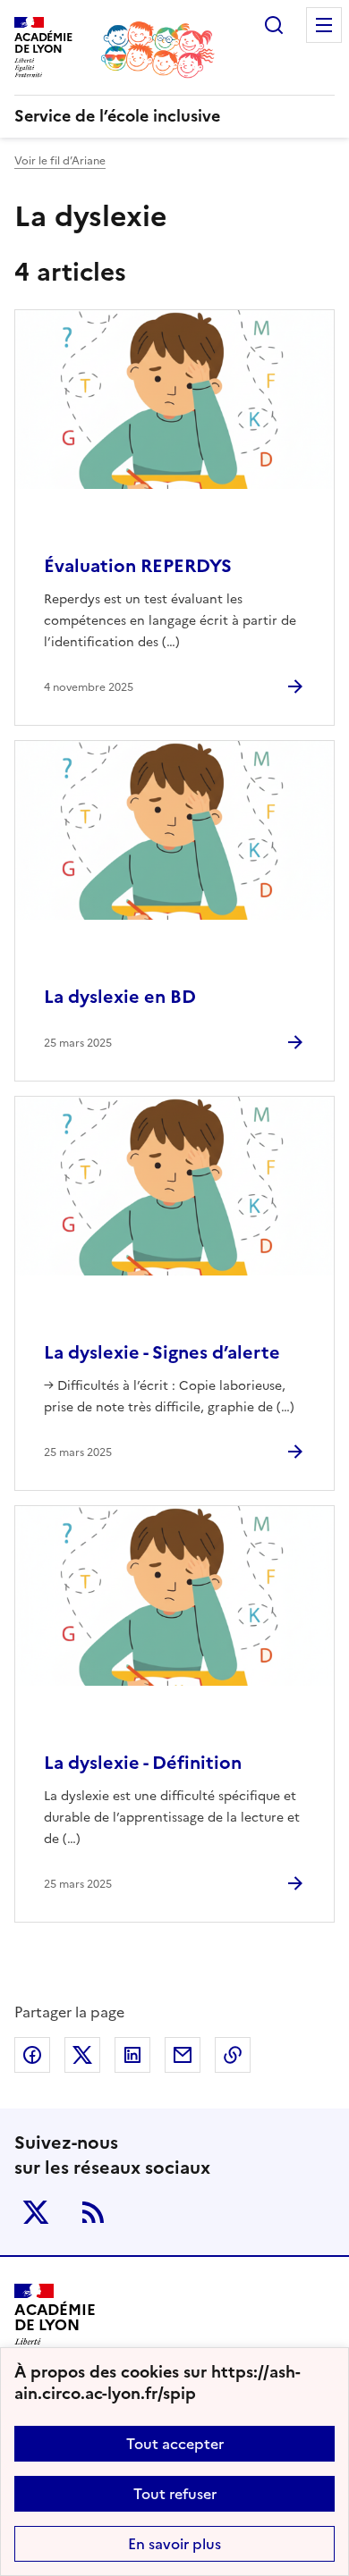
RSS (93, 2212)
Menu (324, 25)
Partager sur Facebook (32, 2055)
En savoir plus (174, 2544)
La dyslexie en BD (120, 997)
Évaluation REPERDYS (138, 566)
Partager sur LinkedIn (132, 2055)
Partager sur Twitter (82, 2055)
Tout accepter (175, 2444)
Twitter (36, 2212)
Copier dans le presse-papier (233, 2055)
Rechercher (274, 25)
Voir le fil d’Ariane (60, 161)
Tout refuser (175, 2494)
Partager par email (183, 2055)
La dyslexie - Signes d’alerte (162, 1352)
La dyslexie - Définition (143, 1763)
